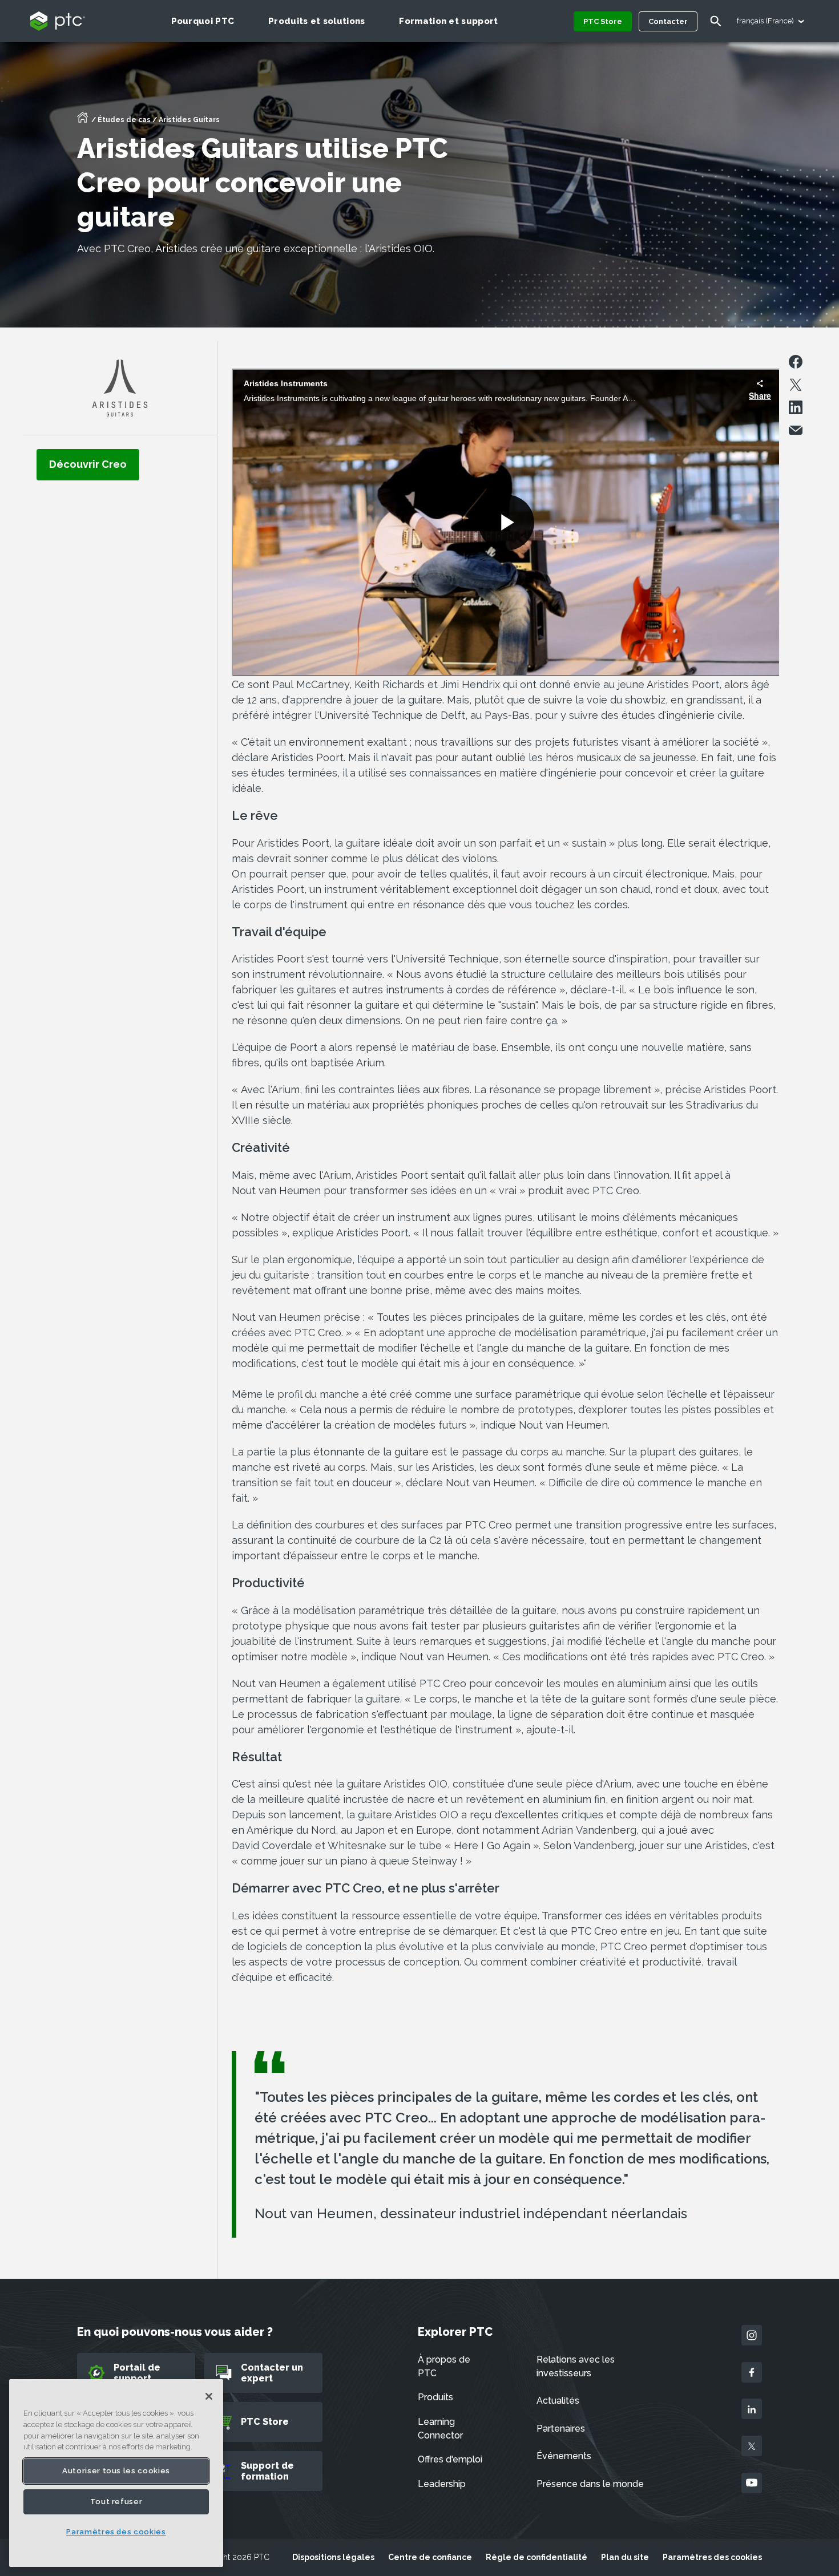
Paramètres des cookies (712, 2557)
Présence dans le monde (590, 2484)
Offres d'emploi (450, 2459)
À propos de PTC (444, 2366)
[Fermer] (209, 2396)
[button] (88, 464)
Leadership (442, 2484)
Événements (564, 2456)
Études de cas (124, 120)
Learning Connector (440, 2429)
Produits (435, 2397)
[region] (116, 2473)
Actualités (558, 2401)
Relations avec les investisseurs (576, 2366)
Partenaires (561, 2429)
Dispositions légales (333, 2557)
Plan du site (625, 2557)
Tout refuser (116, 2502)
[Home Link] (83, 121)
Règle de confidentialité (537, 2557)
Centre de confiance (430, 2557)
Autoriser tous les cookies (116, 2471)
